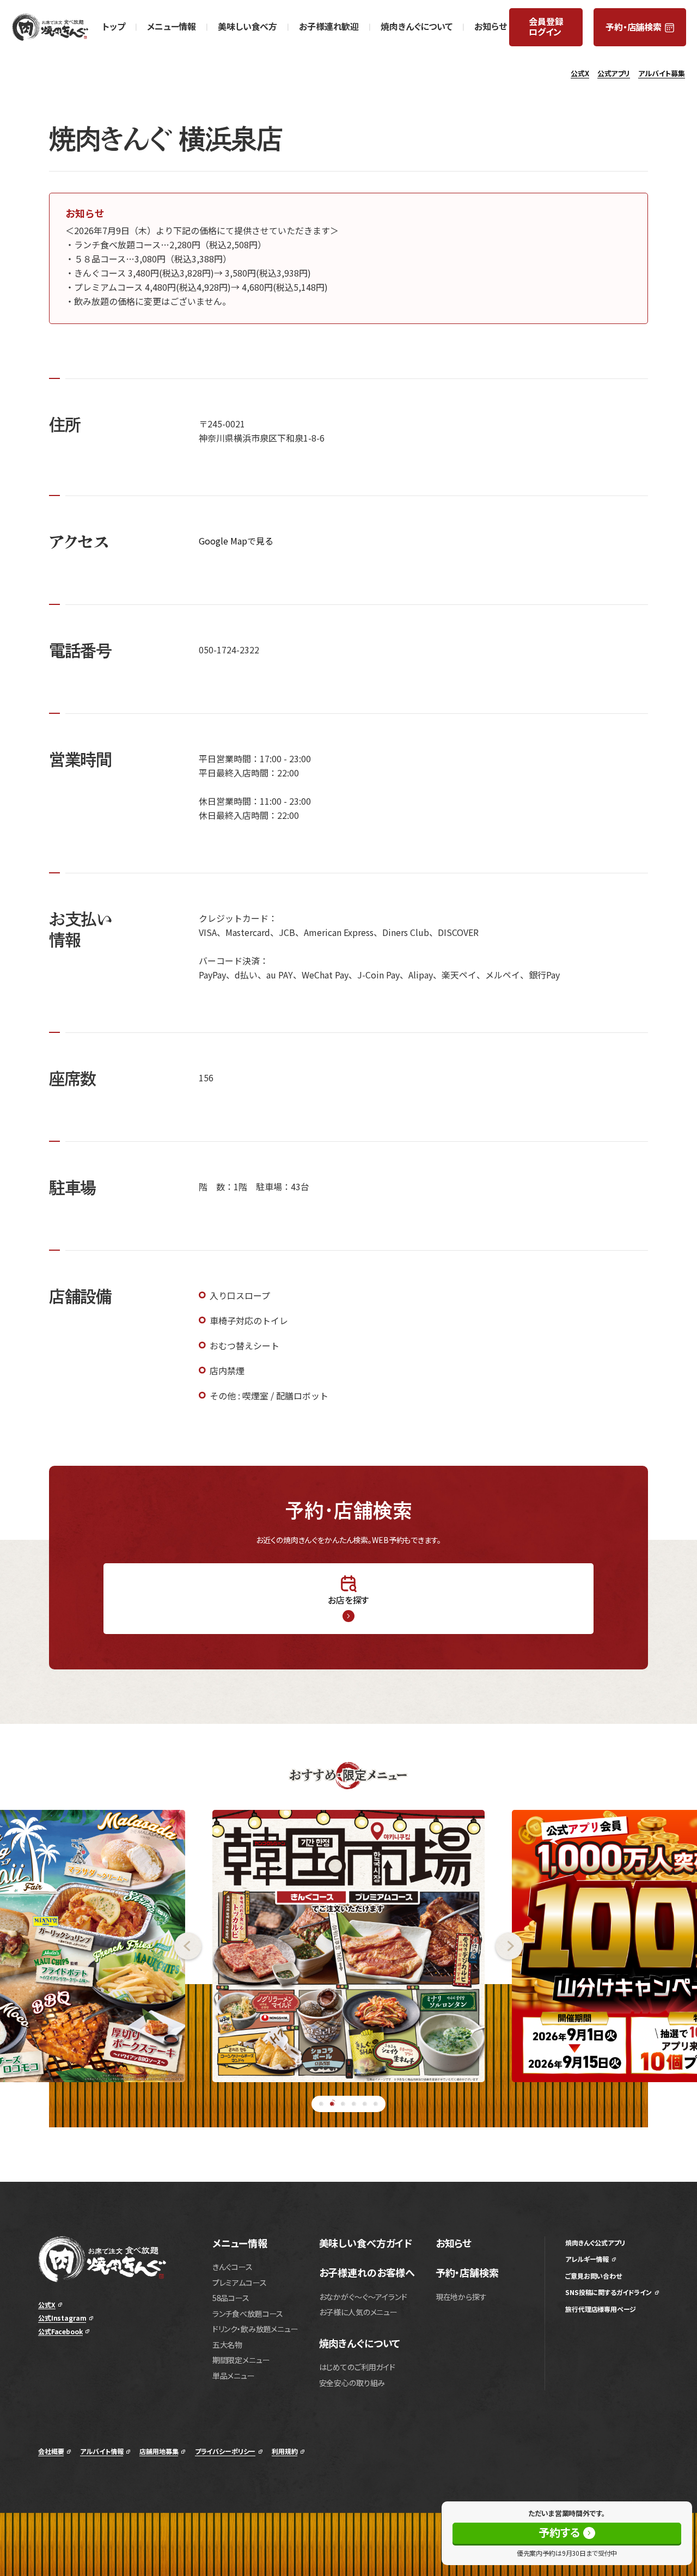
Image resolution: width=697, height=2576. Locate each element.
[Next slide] (596, 1946)
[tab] (321, 2104)
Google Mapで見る (236, 541)
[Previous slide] (101, 1946)
